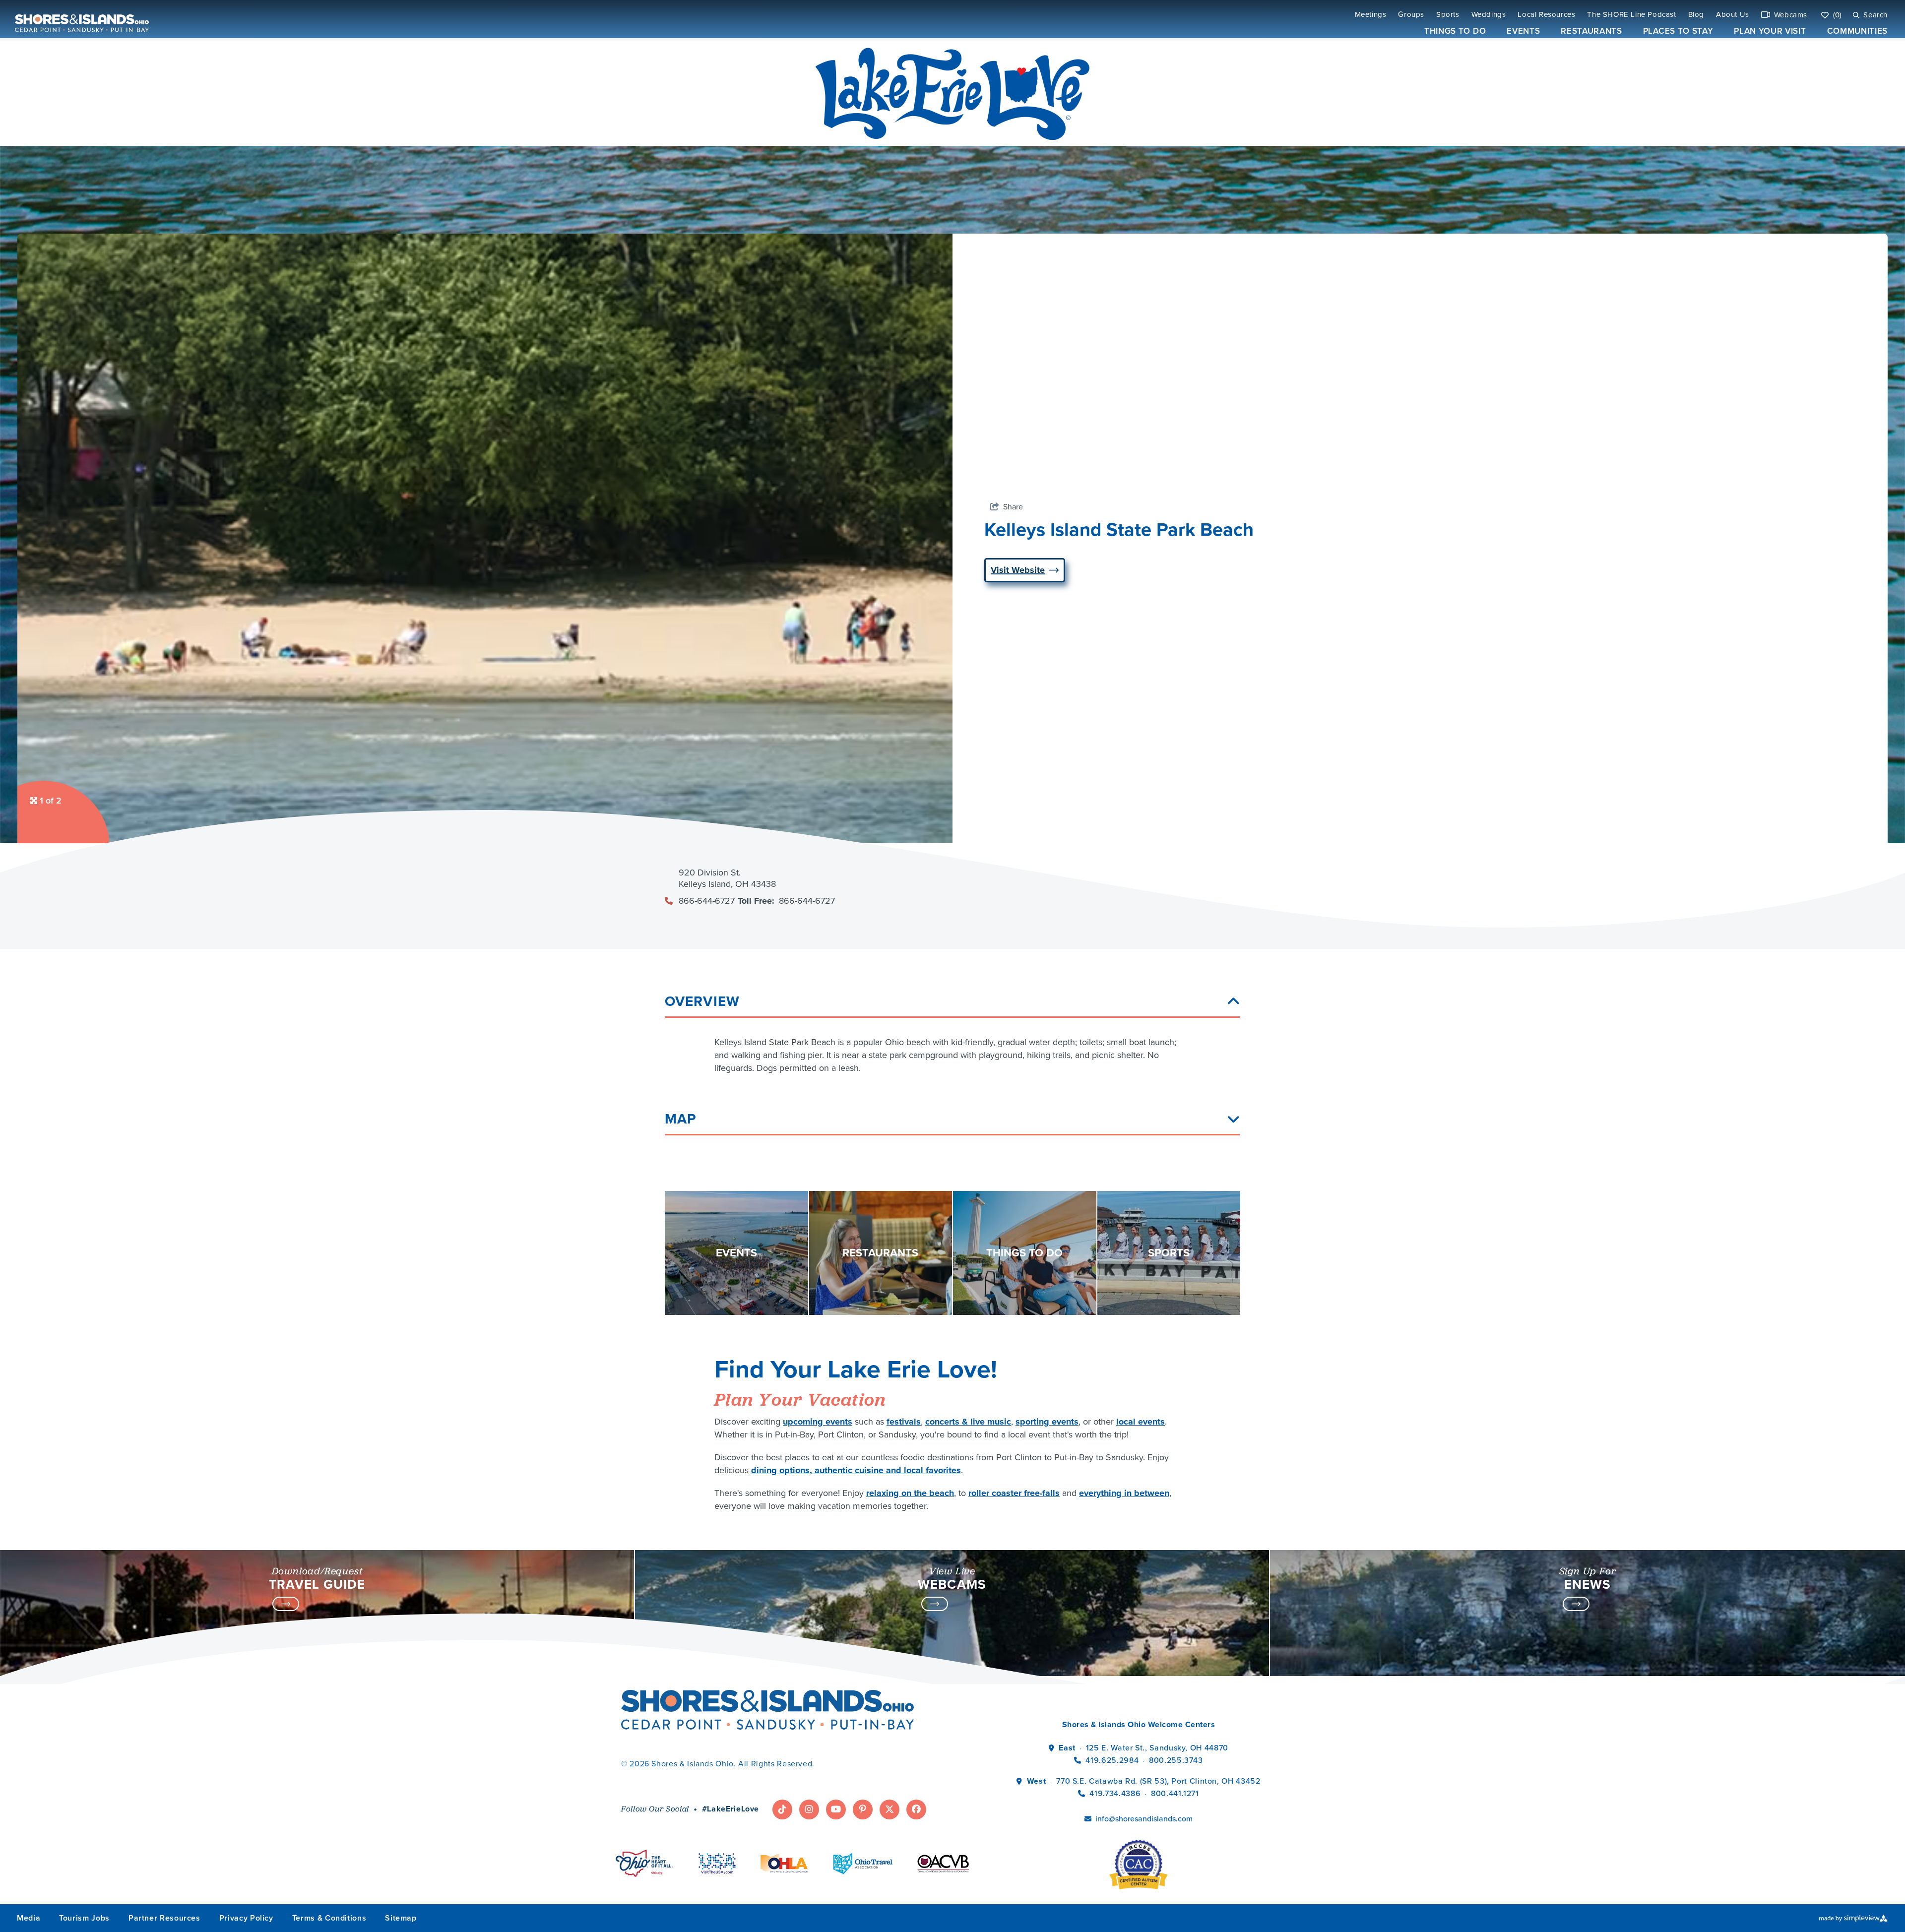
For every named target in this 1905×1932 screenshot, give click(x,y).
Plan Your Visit (1770, 31)
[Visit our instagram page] (809, 1809)
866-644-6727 (707, 901)
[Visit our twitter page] (889, 1809)
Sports (1448, 15)
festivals (904, 1422)
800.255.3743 (1176, 1760)
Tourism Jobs (84, 1918)
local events (1141, 1422)
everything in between (1124, 1493)
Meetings (1371, 15)
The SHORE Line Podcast (1631, 15)
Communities (1857, 31)
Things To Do (1455, 31)
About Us (1733, 15)
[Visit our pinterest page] (863, 1809)
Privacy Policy (246, 1918)
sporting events (1047, 1422)
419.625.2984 (1112, 1760)
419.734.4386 (1116, 1793)
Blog (1696, 15)
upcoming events (818, 1422)
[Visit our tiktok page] (782, 1809)
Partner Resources (164, 1918)
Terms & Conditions (329, 1918)
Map (680, 1119)
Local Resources (1546, 15)
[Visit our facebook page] (916, 1809)
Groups (1411, 15)
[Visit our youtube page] (836, 1809)
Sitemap (401, 1918)
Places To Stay (1678, 31)
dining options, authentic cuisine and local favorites (856, 1470)
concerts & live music (968, 1422)
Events (1523, 31)
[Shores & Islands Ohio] (79, 19)
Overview (702, 1001)
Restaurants (1591, 31)
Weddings (1489, 15)
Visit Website (1018, 570)
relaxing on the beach (910, 1493)
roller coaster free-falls (1014, 1493)
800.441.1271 (1175, 1793)
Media (29, 1918)
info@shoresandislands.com (1144, 1819)
